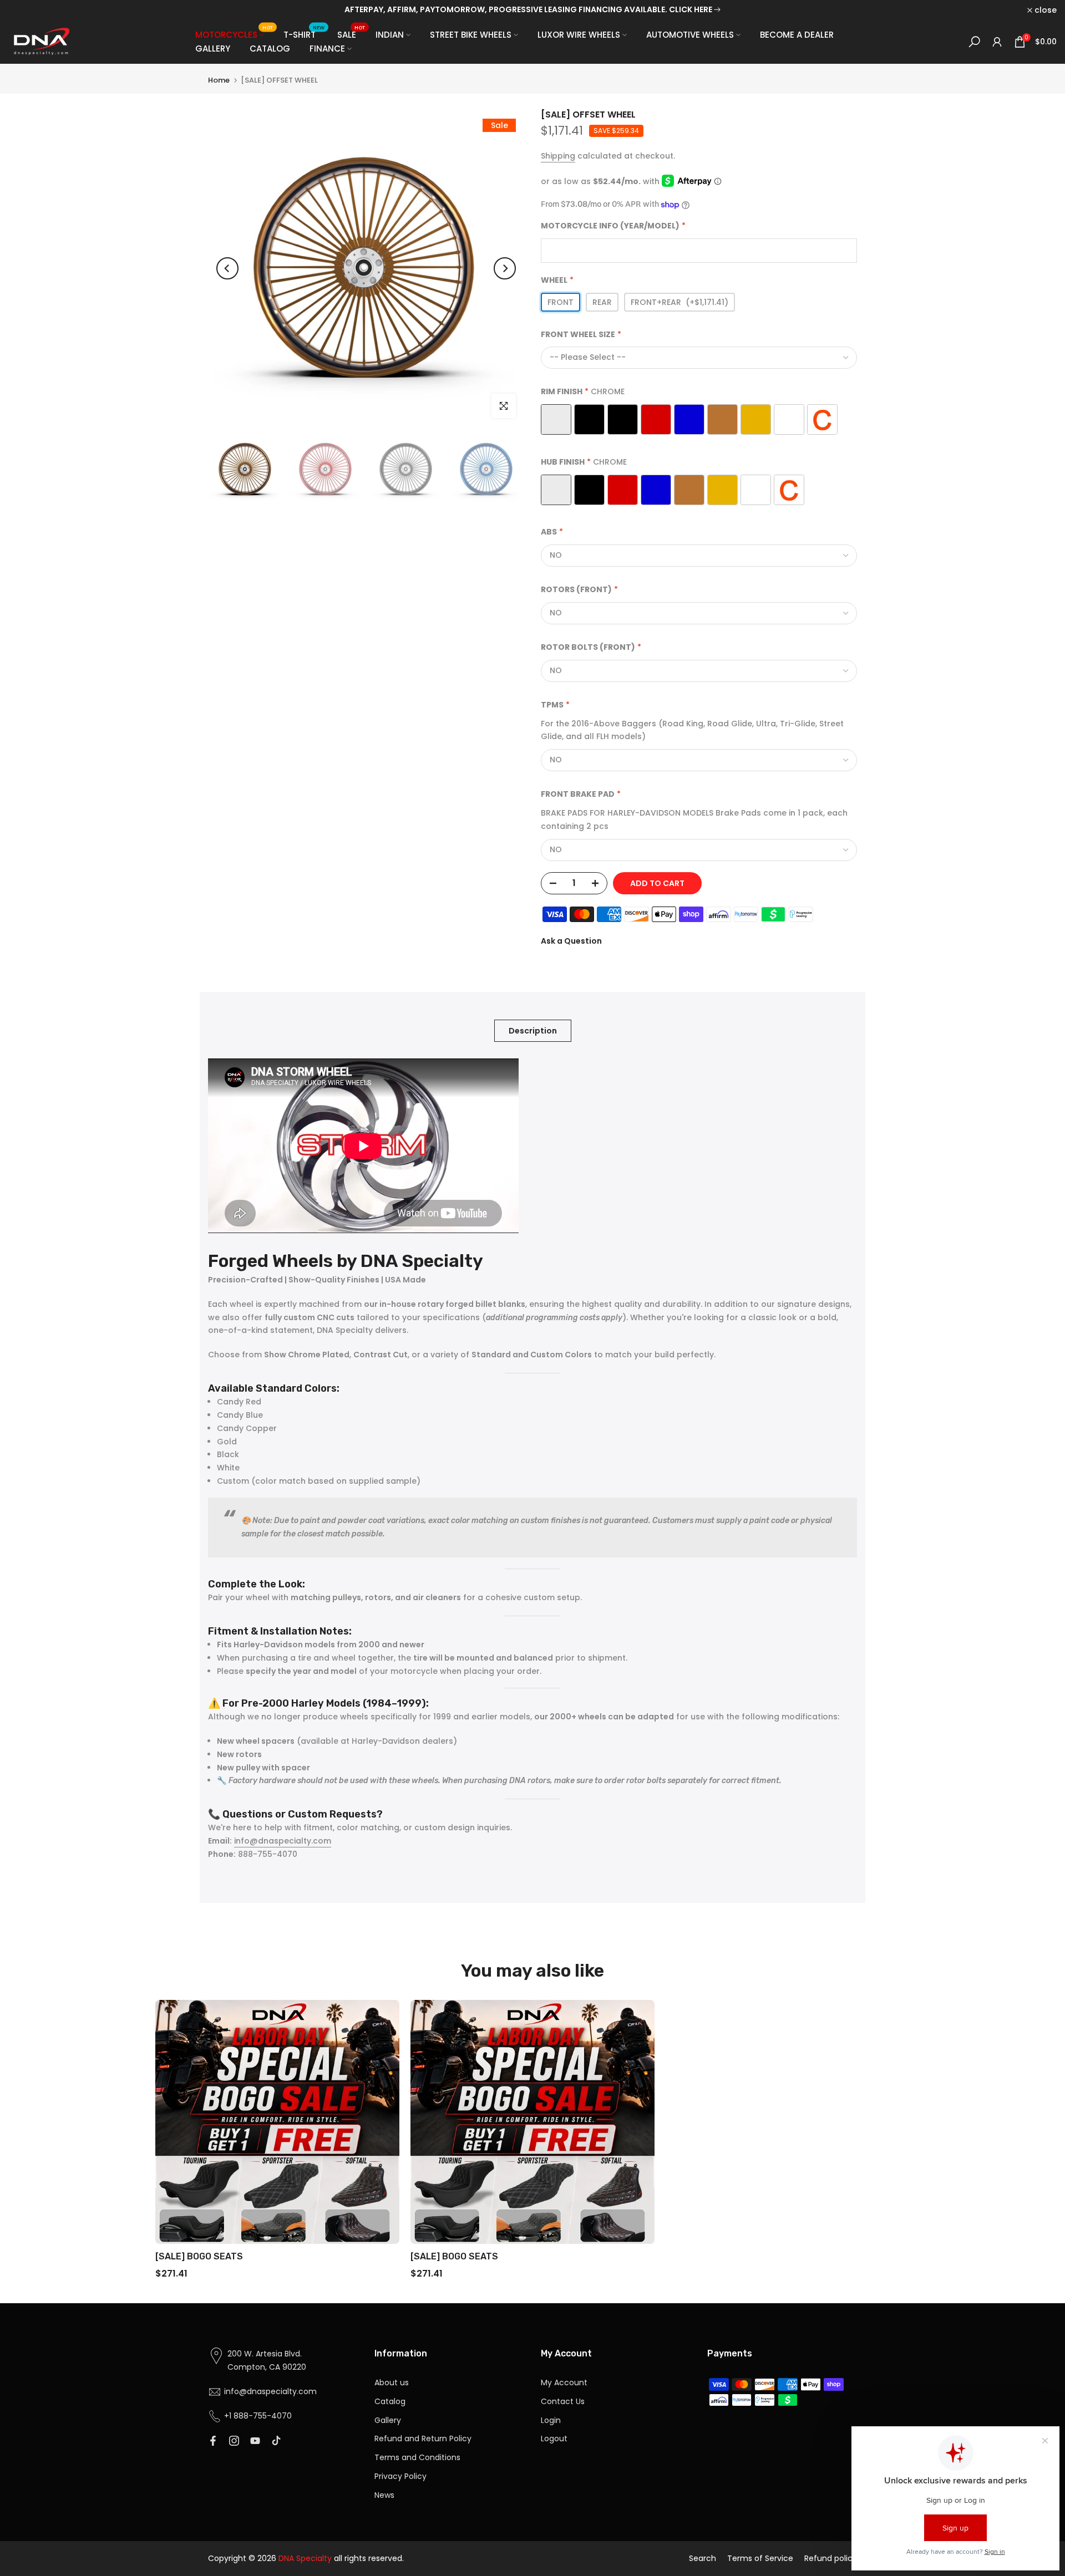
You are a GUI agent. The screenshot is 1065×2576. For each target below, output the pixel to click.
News (384, 2495)
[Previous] (227, 268)
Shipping (558, 156)
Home (219, 80)
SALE (351, 34)
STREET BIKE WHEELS (471, 35)
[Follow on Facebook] (213, 2441)
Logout (554, 2438)
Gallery (388, 2420)
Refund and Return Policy (423, 2438)
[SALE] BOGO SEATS (199, 2256)
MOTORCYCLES (234, 34)
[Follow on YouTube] (255, 2441)
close (26, 10)
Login (551, 2420)
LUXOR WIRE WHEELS (579, 35)
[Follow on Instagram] (234, 2441)
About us (392, 2382)
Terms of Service (760, 2558)
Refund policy (831, 2558)
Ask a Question (571, 941)
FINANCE (327, 49)
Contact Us (563, 2401)
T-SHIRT (304, 34)
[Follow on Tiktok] (276, 2441)
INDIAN (390, 35)
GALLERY (213, 49)
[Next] (505, 268)
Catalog (390, 2401)
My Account (564, 2382)
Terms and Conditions (417, 2457)
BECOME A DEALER (797, 35)
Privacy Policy (400, 2476)
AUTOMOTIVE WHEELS (690, 35)
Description (533, 1031)
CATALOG (270, 49)
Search (703, 2558)
